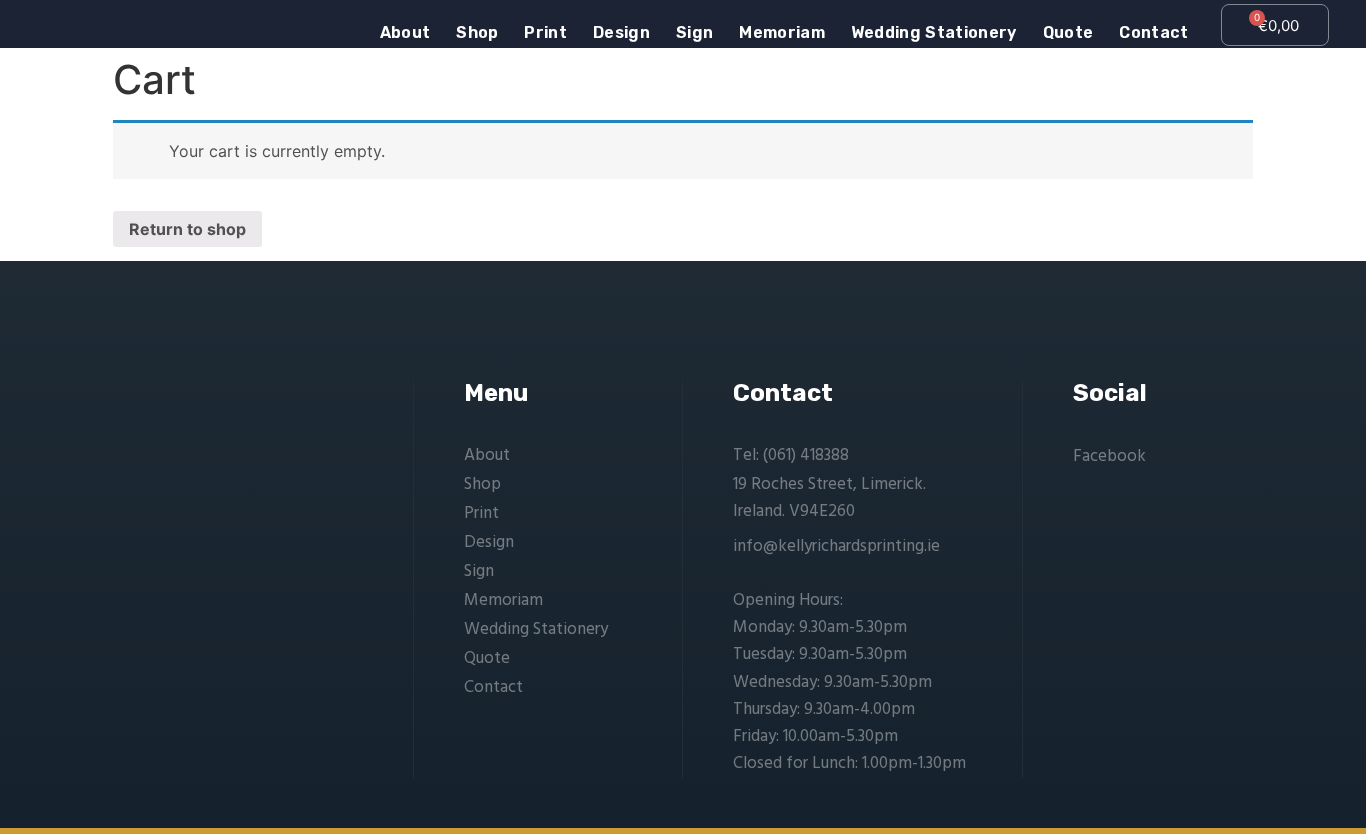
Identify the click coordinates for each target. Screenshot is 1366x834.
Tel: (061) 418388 (791, 455)
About (405, 33)
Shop (477, 33)
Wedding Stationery (934, 33)
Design (621, 33)
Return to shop (187, 229)
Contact (1153, 33)
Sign (694, 33)
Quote (1068, 33)
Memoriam (782, 33)
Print (545, 33)
